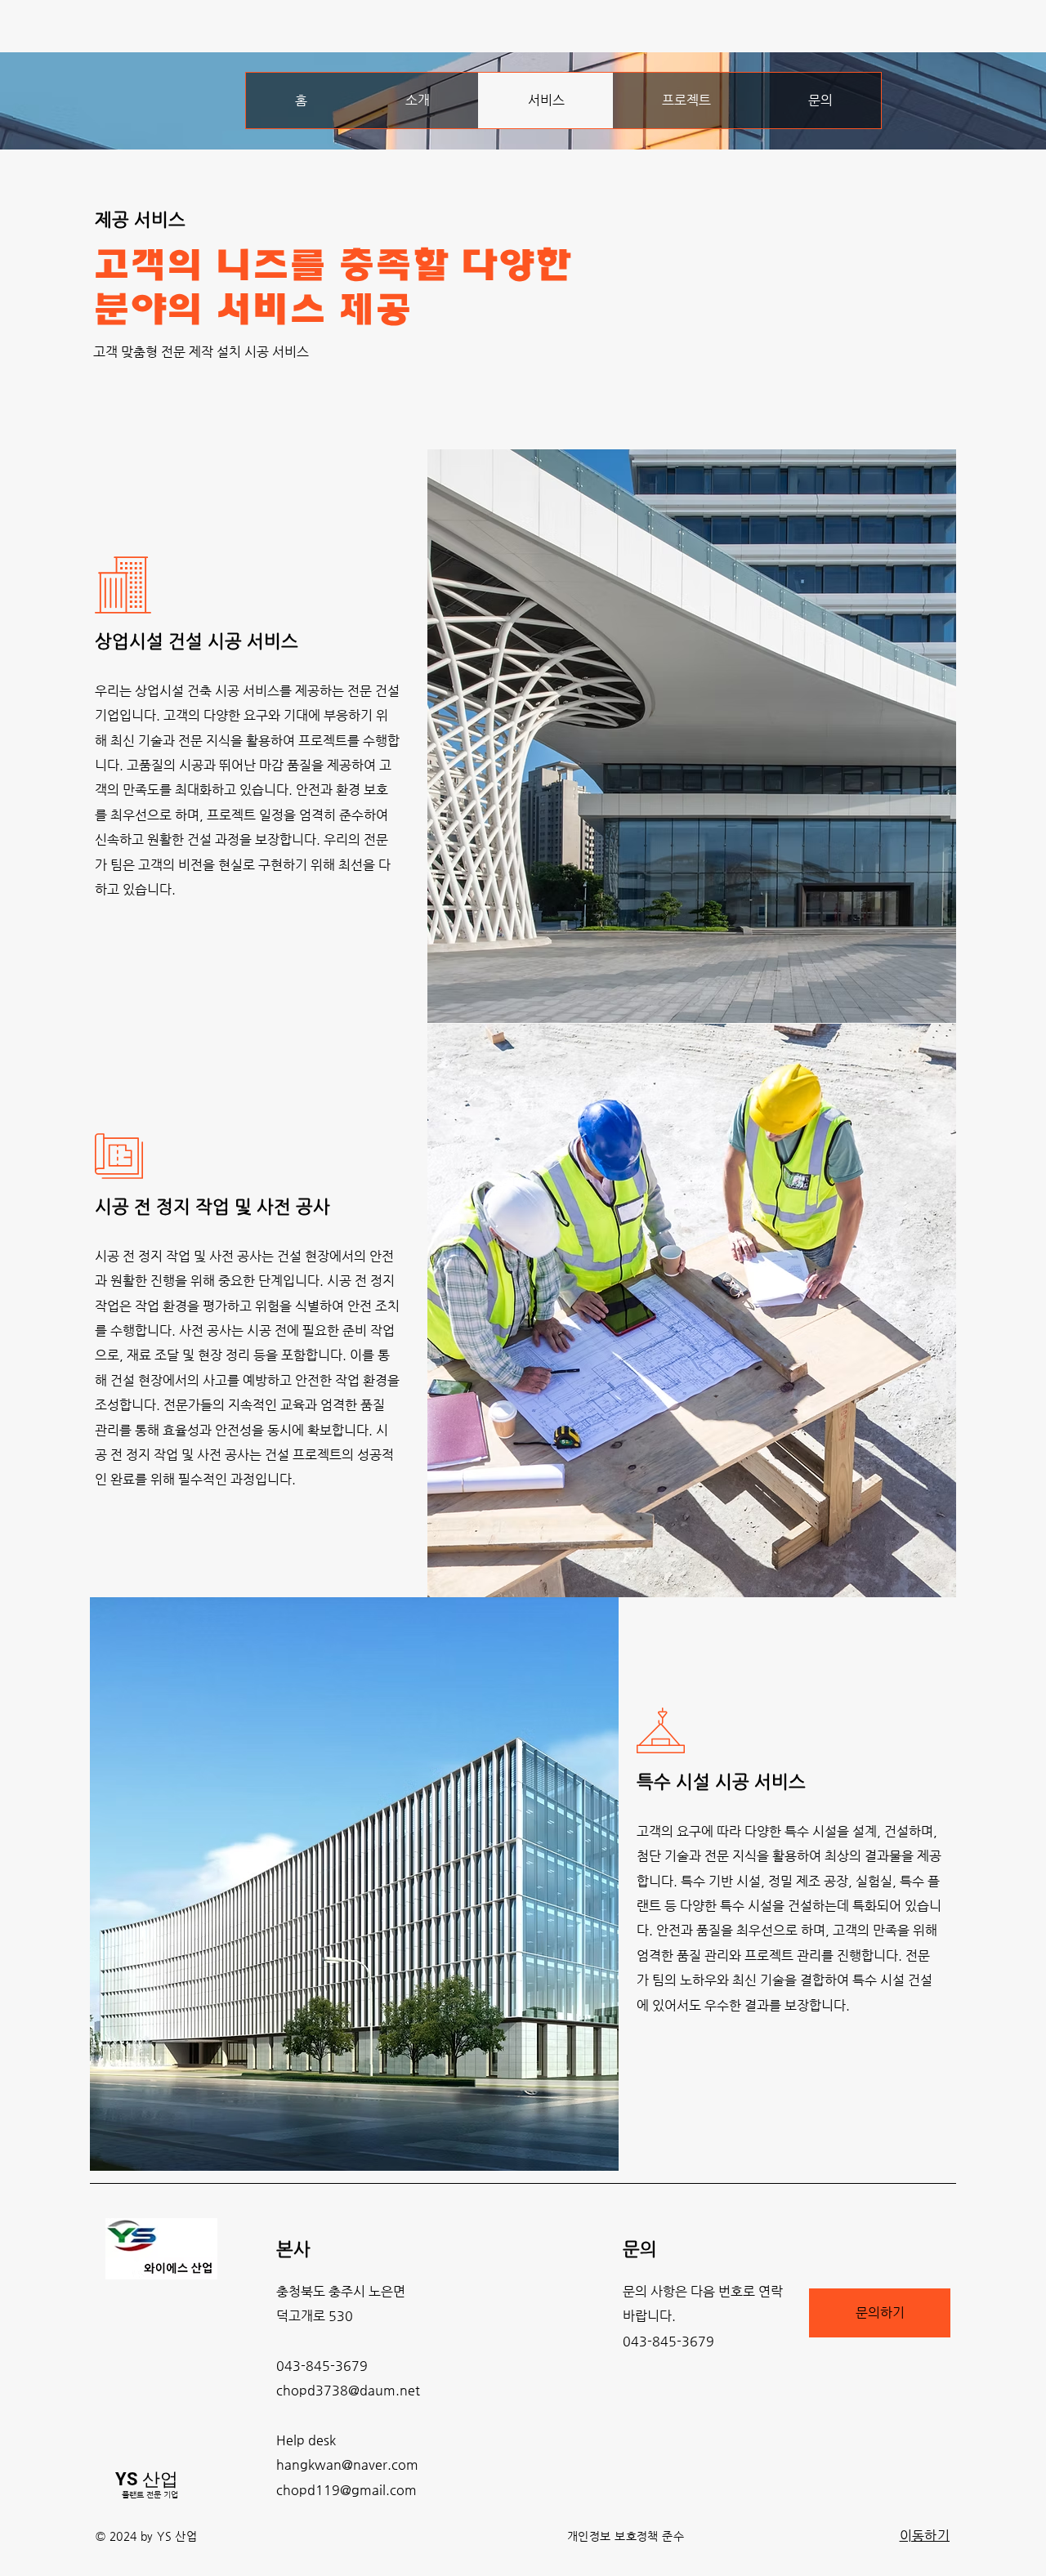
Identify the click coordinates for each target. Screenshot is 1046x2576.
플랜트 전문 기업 (150, 2495)
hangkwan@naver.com (347, 2464)
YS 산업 (147, 2479)
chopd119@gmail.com (346, 2490)
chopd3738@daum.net (348, 2390)
